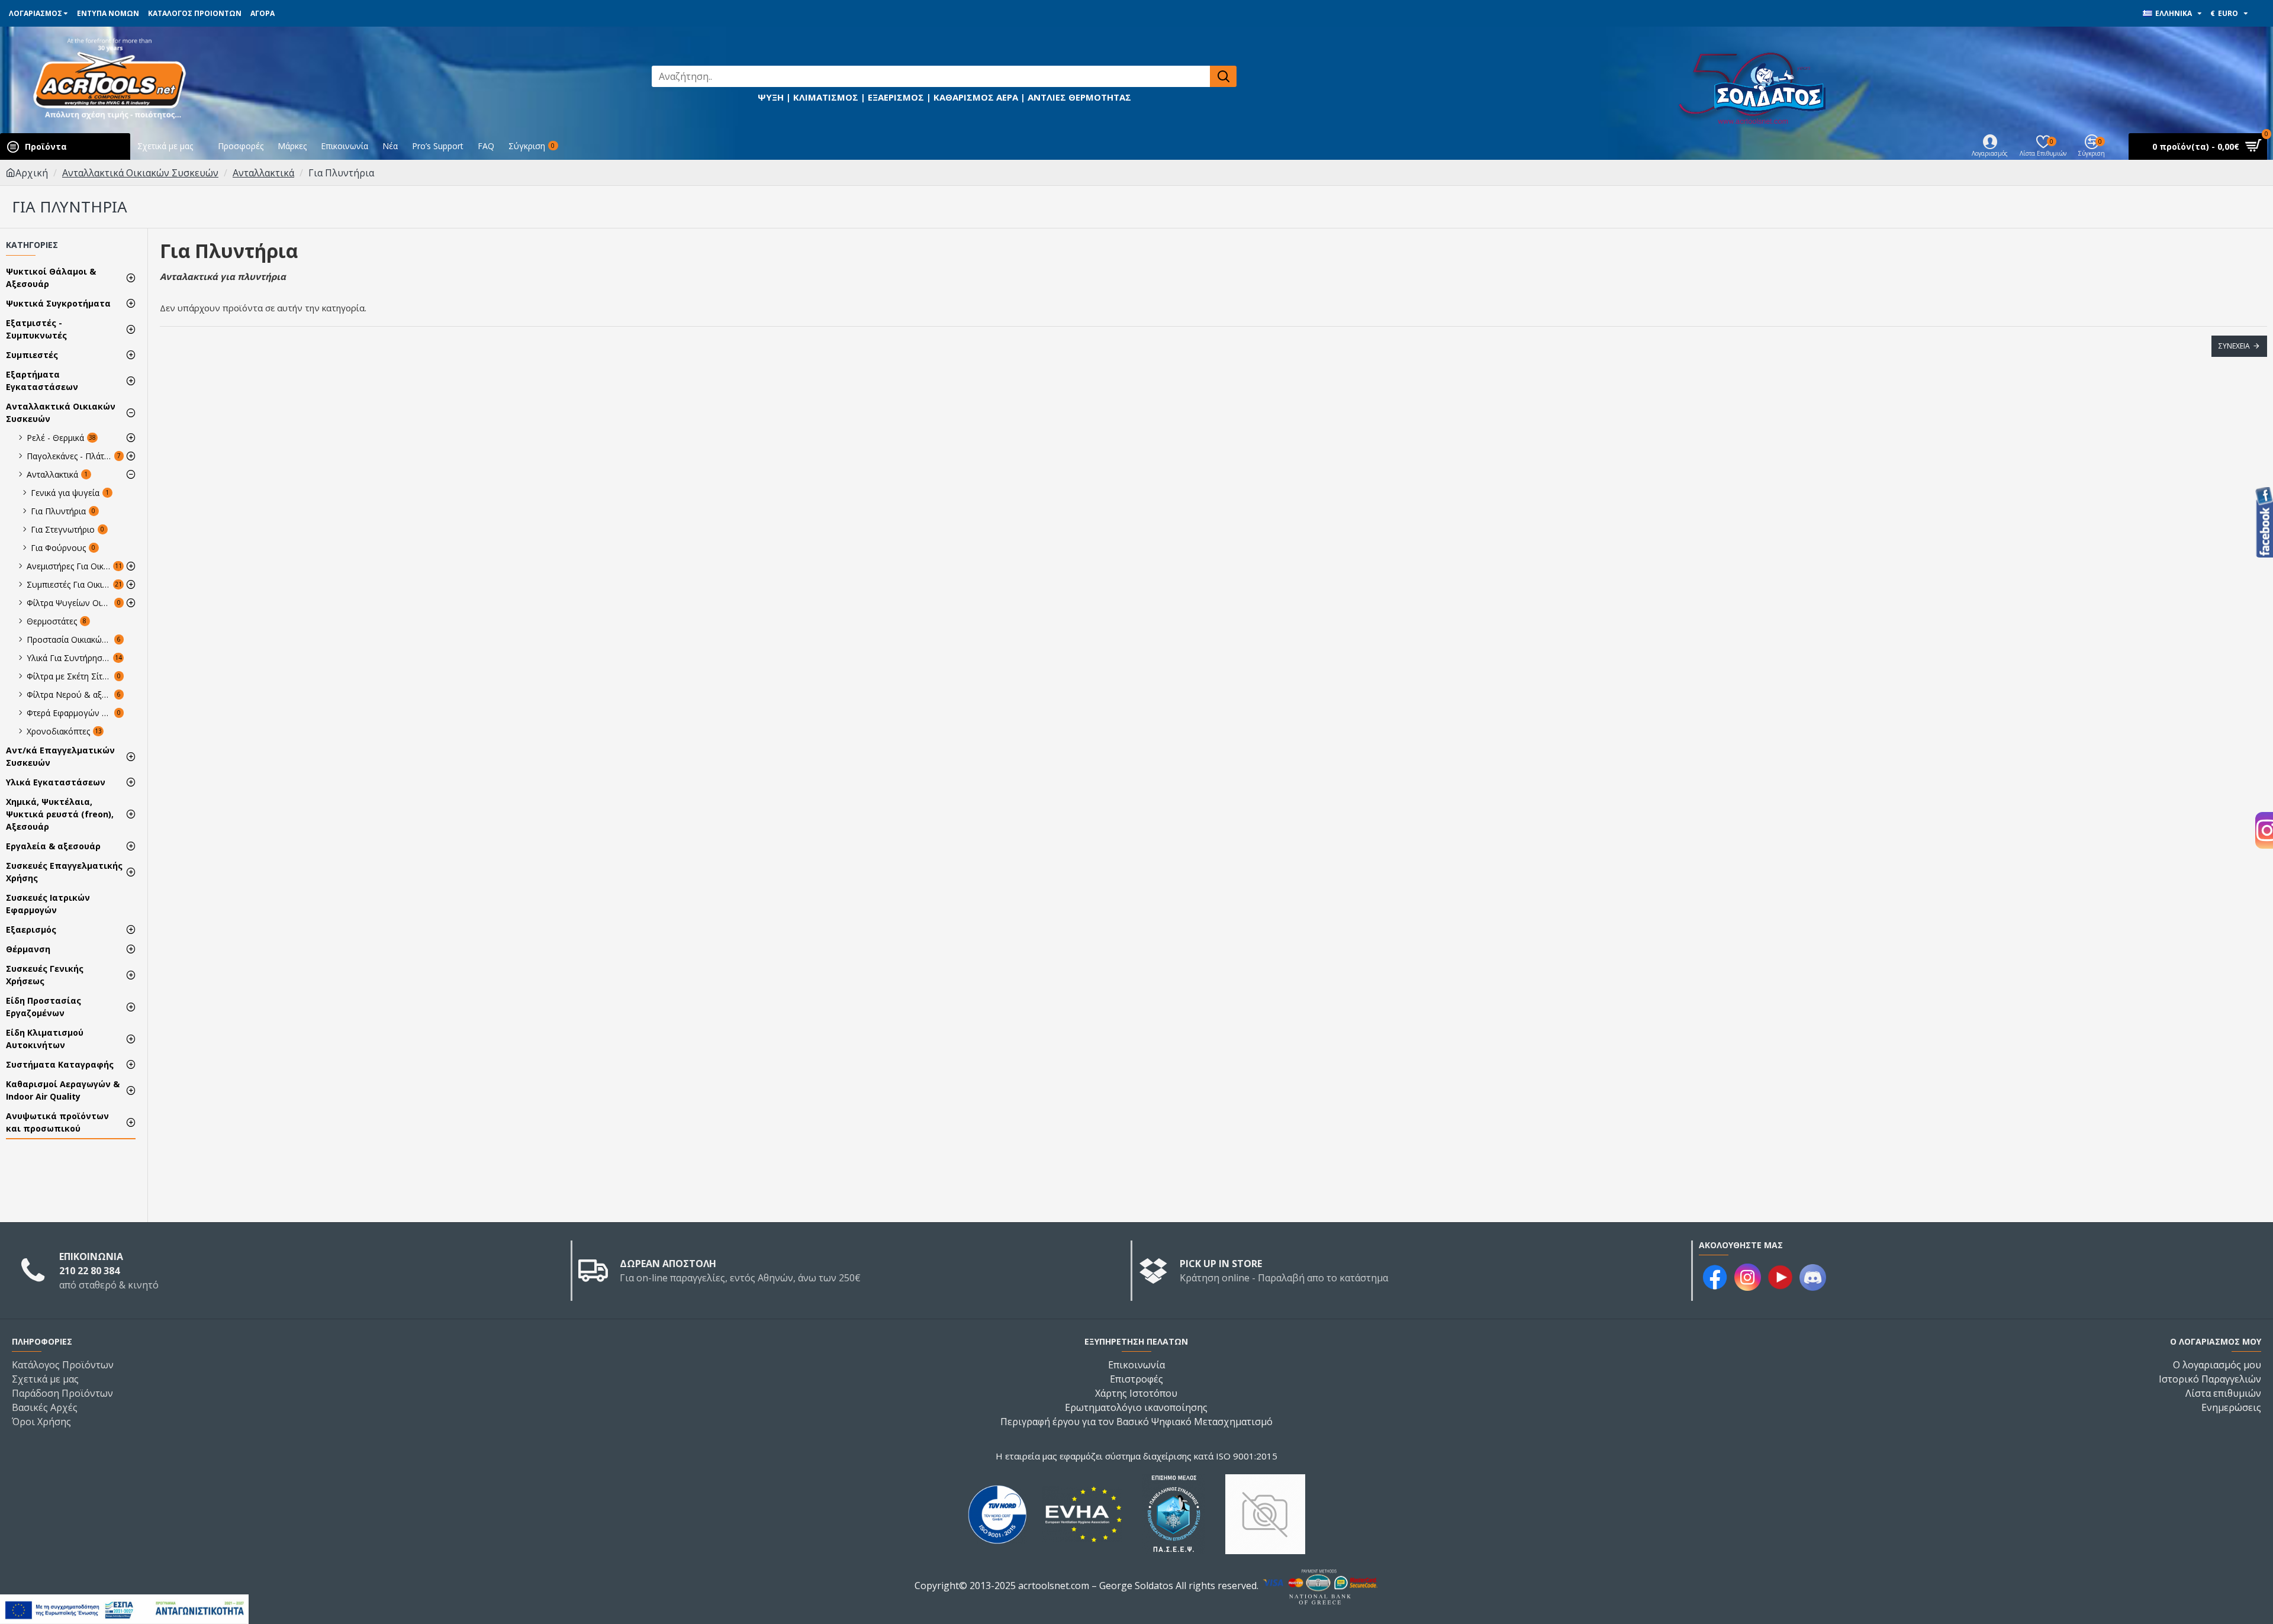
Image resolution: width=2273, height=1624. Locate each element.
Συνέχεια (2234, 346)
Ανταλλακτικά (263, 173)
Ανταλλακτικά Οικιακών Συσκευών (140, 173)
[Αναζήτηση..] (1223, 76)
